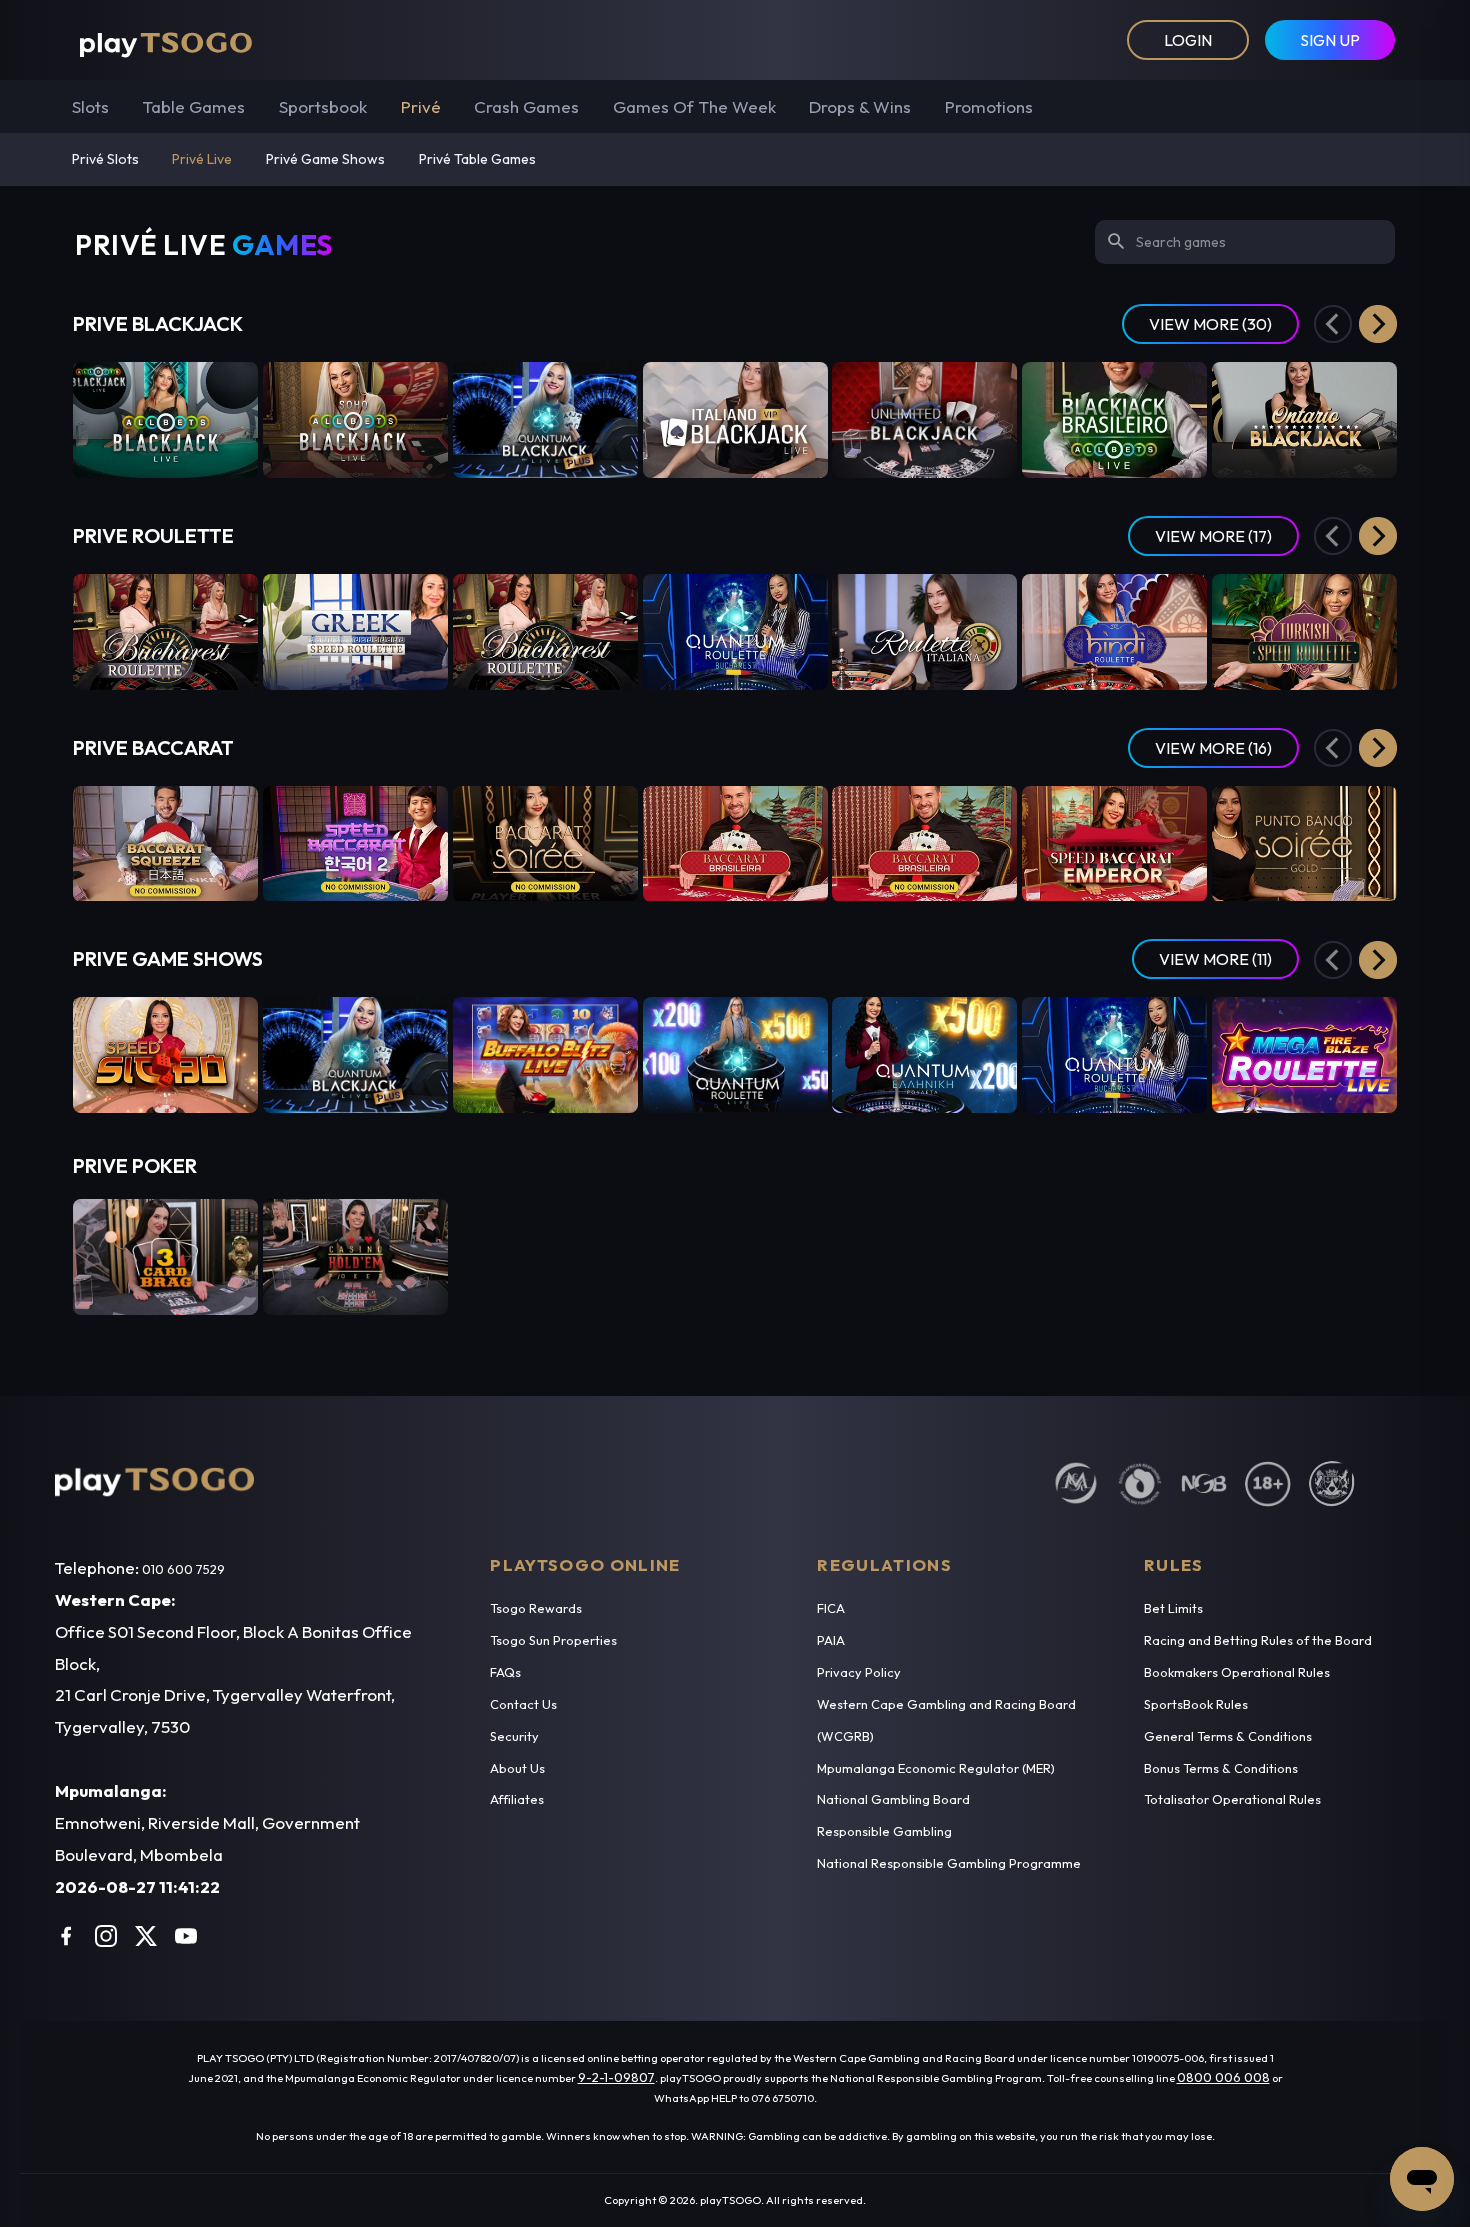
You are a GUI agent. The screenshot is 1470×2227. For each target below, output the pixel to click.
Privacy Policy (859, 1672)
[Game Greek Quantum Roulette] (924, 1055)
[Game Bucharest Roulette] (545, 632)
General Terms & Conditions (1228, 1736)
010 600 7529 (183, 1569)
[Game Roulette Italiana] (924, 632)
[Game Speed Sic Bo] (165, 1055)
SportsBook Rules (1196, 1704)
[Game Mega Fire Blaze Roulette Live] (1304, 1055)
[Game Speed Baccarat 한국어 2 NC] (355, 844)
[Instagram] (106, 1936)
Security (514, 1736)
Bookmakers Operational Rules (1237, 1672)
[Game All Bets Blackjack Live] (165, 420)
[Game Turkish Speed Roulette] (1304, 632)
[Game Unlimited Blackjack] (924, 420)
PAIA (831, 1640)
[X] (146, 1936)
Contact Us (523, 1704)
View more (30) (1210, 324)
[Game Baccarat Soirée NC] (545, 844)
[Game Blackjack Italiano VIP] (735, 420)
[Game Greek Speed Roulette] (355, 632)
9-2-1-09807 (616, 2077)
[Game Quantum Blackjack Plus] (545, 420)
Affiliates (517, 1799)
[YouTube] (186, 1936)
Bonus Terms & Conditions (1221, 1768)
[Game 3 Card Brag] (165, 1257)
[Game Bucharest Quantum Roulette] (735, 632)
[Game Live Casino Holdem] (355, 1257)
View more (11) (1215, 959)
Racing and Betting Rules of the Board (1258, 1640)
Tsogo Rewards (536, 1608)
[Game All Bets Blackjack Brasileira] (1114, 420)
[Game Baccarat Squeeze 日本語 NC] (165, 844)
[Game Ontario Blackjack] (1304, 420)
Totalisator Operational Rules (1232, 1799)
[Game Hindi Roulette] (1114, 632)
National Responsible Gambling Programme (949, 1863)
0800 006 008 (1223, 2077)
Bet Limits (1173, 1608)
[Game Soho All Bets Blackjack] (355, 420)
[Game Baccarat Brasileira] (735, 844)
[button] (1378, 324)
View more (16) (1213, 748)
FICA (831, 1608)
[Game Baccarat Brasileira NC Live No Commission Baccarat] (924, 844)
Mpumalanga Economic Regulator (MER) (936, 1768)
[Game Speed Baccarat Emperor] (1114, 844)
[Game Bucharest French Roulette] (165, 632)
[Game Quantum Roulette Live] (735, 1055)
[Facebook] (66, 1936)
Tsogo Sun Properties (553, 1640)
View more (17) (1213, 536)
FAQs (505, 1672)
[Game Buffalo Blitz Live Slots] (545, 1055)
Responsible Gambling (884, 1831)
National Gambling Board (893, 1799)
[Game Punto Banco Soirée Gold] (1304, 844)
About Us (517, 1768)
